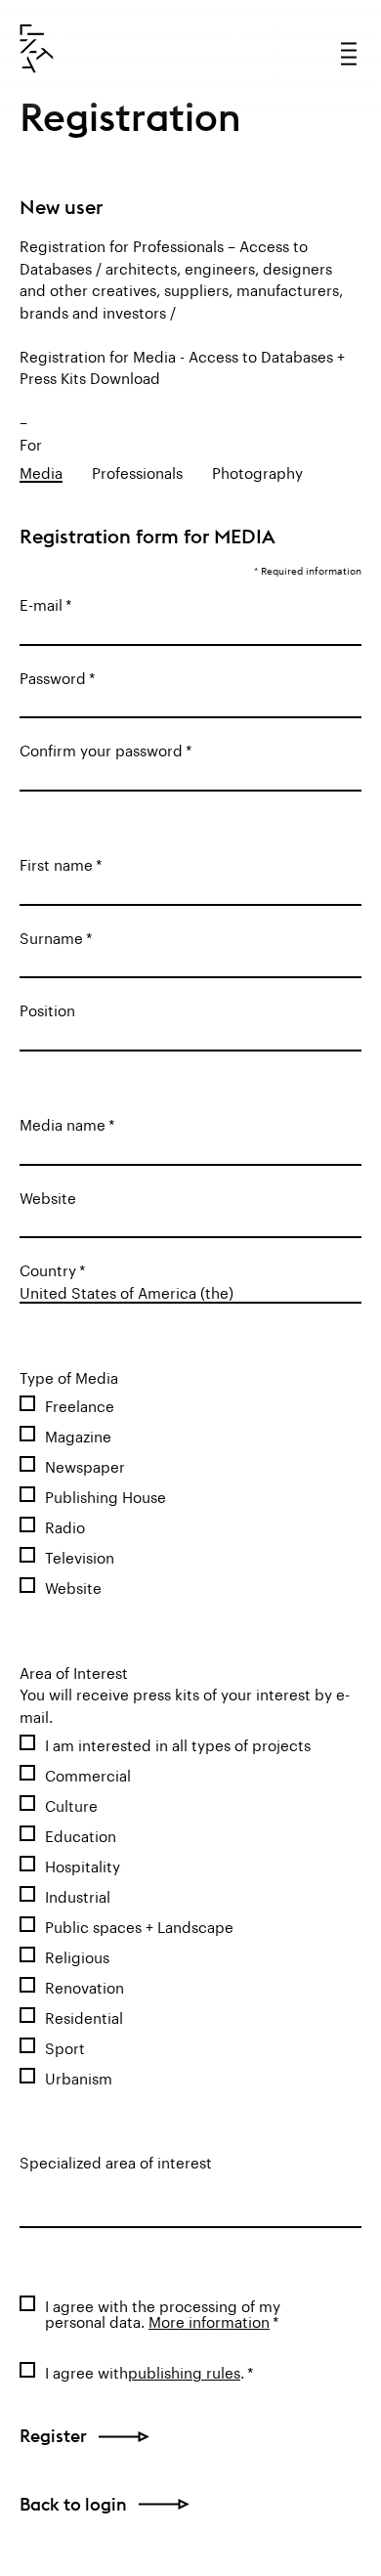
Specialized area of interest (116, 2161)
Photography (257, 471)
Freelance (80, 1404)
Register (53, 2436)
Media (41, 471)
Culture (71, 1804)
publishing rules (184, 2371)
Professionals (137, 471)
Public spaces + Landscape (139, 1925)
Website (48, 1196)
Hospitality (83, 1865)
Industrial (78, 1895)
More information (209, 2320)
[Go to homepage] (37, 49)
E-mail (41, 603)
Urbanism (79, 2077)
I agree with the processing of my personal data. (163, 2312)
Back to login (73, 2504)
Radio (65, 1525)
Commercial (88, 1774)
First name (56, 863)
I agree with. (145, 2371)
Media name (63, 1123)
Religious (77, 1955)
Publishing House (106, 1495)
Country (48, 1268)
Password (53, 676)
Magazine (78, 1435)
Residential (84, 2016)
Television (80, 1556)
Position (47, 1009)
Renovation (85, 1986)
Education (81, 1834)
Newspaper (85, 1465)
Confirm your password (101, 749)
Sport (65, 2046)
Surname (51, 936)
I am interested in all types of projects (178, 1743)
